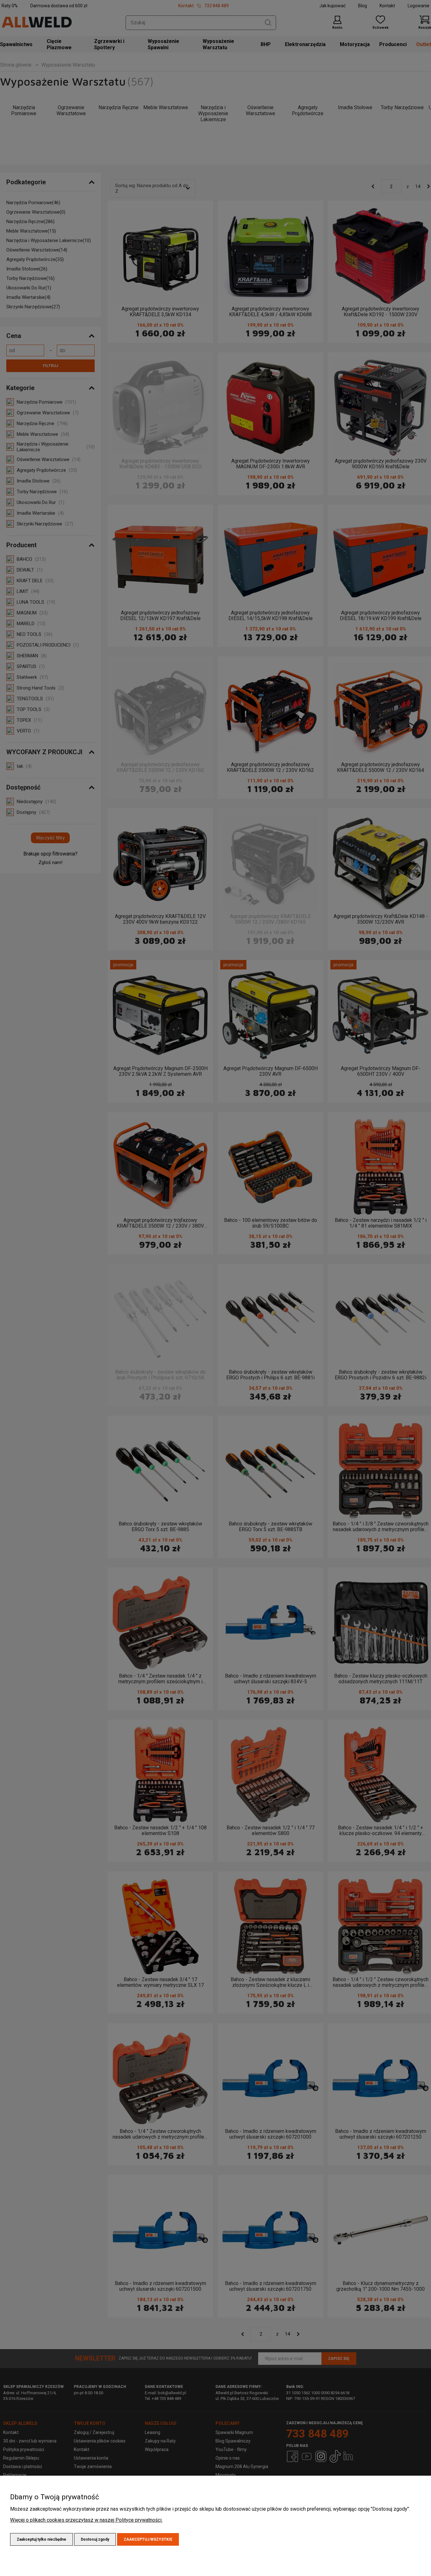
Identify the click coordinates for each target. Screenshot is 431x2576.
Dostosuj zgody (95, 2539)
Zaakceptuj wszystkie (148, 2539)
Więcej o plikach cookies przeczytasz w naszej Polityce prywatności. (86, 2520)
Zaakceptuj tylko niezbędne (41, 2539)
